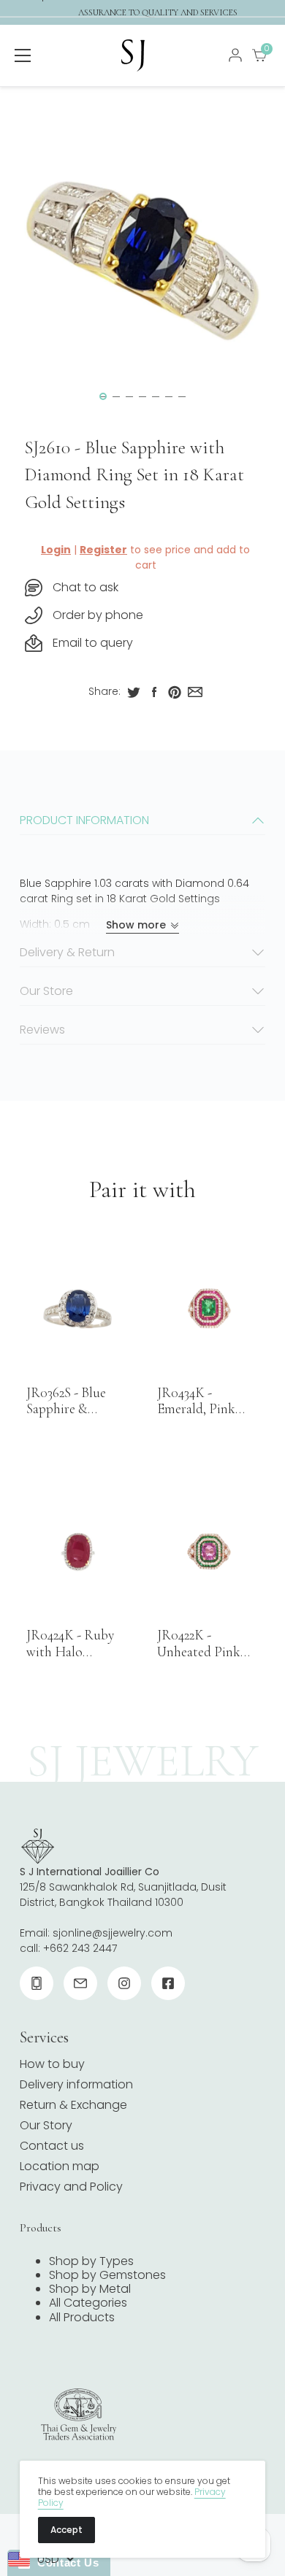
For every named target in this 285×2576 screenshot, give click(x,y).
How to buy (52, 2064)
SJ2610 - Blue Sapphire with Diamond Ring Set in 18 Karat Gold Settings (134, 475)
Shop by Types (91, 2261)
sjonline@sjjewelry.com (113, 1933)
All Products (82, 2317)
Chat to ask (85, 587)
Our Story (46, 2125)
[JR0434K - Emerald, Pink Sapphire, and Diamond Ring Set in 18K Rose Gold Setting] (208, 1309)
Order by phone (98, 615)
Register (103, 550)
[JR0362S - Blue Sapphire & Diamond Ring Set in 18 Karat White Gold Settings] (77, 1309)
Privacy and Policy (71, 2187)
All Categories (88, 2303)
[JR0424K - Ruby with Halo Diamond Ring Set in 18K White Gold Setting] (77, 1552)
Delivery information (76, 2084)
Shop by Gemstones (107, 2275)
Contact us (52, 2146)
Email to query (93, 643)
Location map (60, 2166)
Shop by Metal (90, 2289)
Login (56, 550)
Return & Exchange (73, 2105)
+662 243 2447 (80, 1948)
